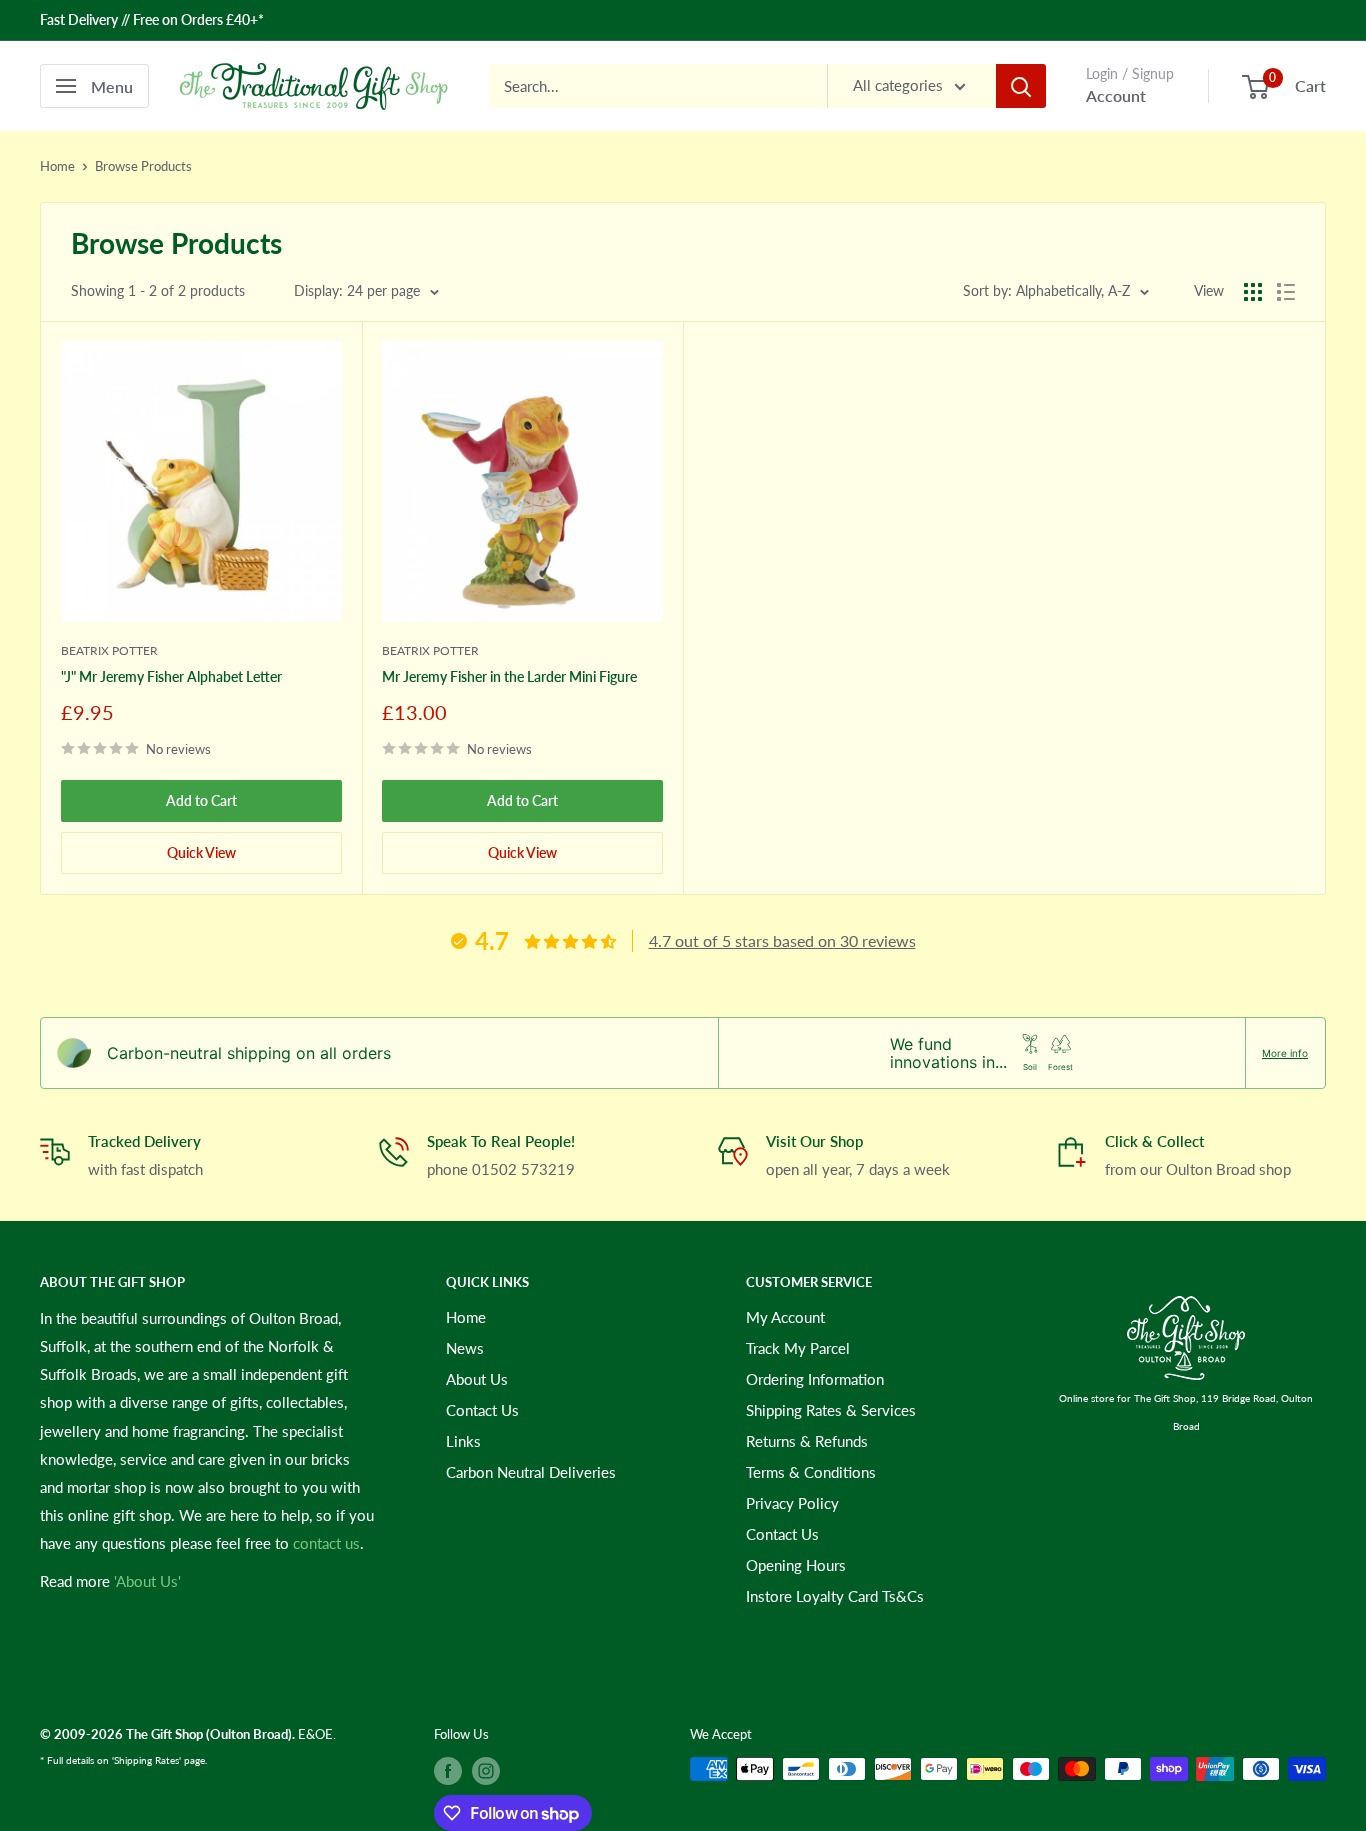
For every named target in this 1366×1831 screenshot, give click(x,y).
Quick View (201, 852)
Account (1116, 95)
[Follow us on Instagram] (486, 1771)
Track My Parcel (798, 1348)
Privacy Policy (792, 1503)
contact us (326, 1543)
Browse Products (143, 166)
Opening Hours (796, 1565)
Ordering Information (815, 1379)
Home (57, 166)
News (465, 1348)
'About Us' (147, 1581)
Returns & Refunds (807, 1441)
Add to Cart (201, 800)
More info (1285, 1053)
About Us (477, 1379)
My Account (785, 1317)
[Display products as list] (1286, 292)
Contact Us (482, 1410)
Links (463, 1441)
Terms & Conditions (811, 1472)
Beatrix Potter (109, 650)
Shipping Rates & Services (831, 1410)
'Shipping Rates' (146, 1760)
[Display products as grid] (1253, 292)
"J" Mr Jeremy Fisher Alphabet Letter (171, 676)
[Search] (1021, 86)
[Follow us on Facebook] (448, 1771)
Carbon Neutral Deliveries (531, 1472)
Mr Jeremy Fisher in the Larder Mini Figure (509, 676)
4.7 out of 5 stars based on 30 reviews (782, 940)
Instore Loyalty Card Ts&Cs (835, 1596)
